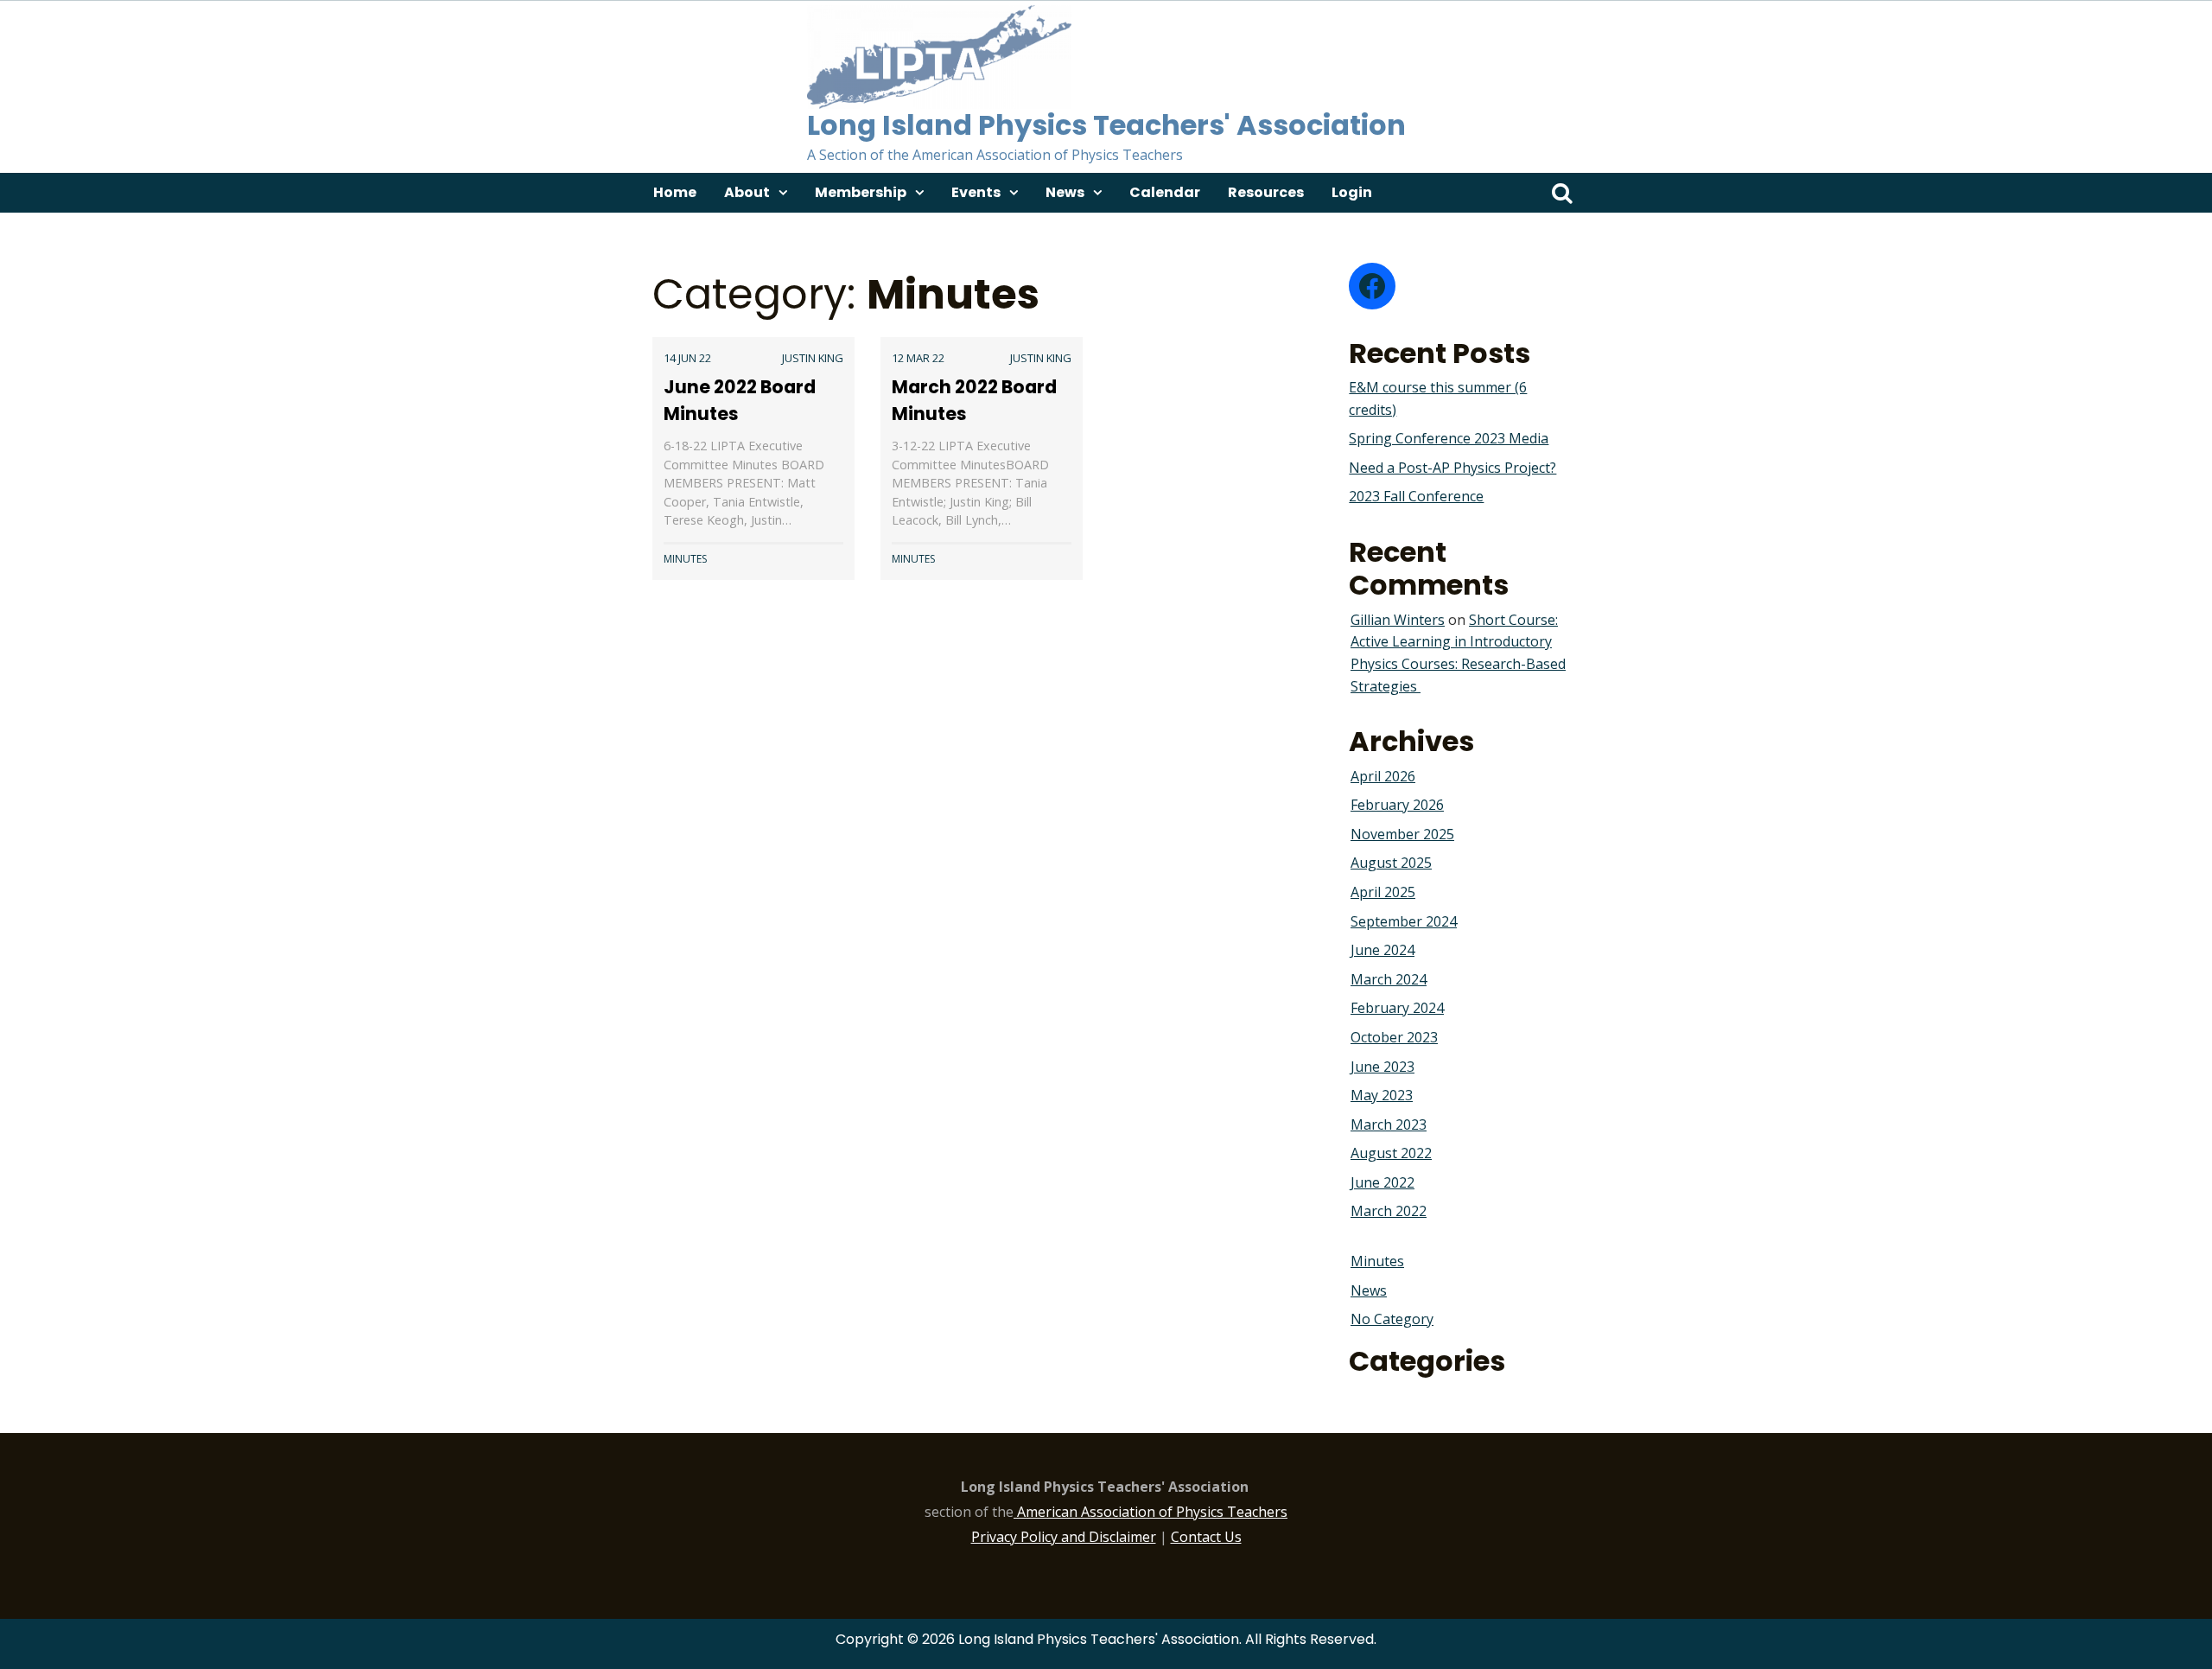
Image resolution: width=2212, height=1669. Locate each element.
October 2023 (1394, 1037)
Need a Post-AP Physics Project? (1452, 468)
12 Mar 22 (918, 358)
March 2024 (1389, 979)
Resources (1266, 192)
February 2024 (1397, 1008)
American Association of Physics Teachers (1152, 1512)
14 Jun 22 (687, 358)
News (1065, 192)
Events (976, 192)
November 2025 (1402, 834)
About (747, 192)
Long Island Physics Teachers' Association (1106, 125)
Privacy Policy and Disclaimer (1064, 1537)
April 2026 (1383, 776)
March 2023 (1389, 1124)
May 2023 (1382, 1095)
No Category (1392, 1319)
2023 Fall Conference (1416, 496)
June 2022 (1382, 1182)
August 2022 (1391, 1153)
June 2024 (1382, 950)
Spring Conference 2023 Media (1449, 438)
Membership (861, 192)
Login (1352, 192)
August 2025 (1391, 863)
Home (675, 192)
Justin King (813, 358)
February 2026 (1397, 805)
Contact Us (1206, 1537)
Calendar (1165, 192)
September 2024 (1404, 921)
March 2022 (1389, 1211)
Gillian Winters (1398, 620)
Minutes (685, 559)
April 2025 (1383, 892)
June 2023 (1382, 1067)
